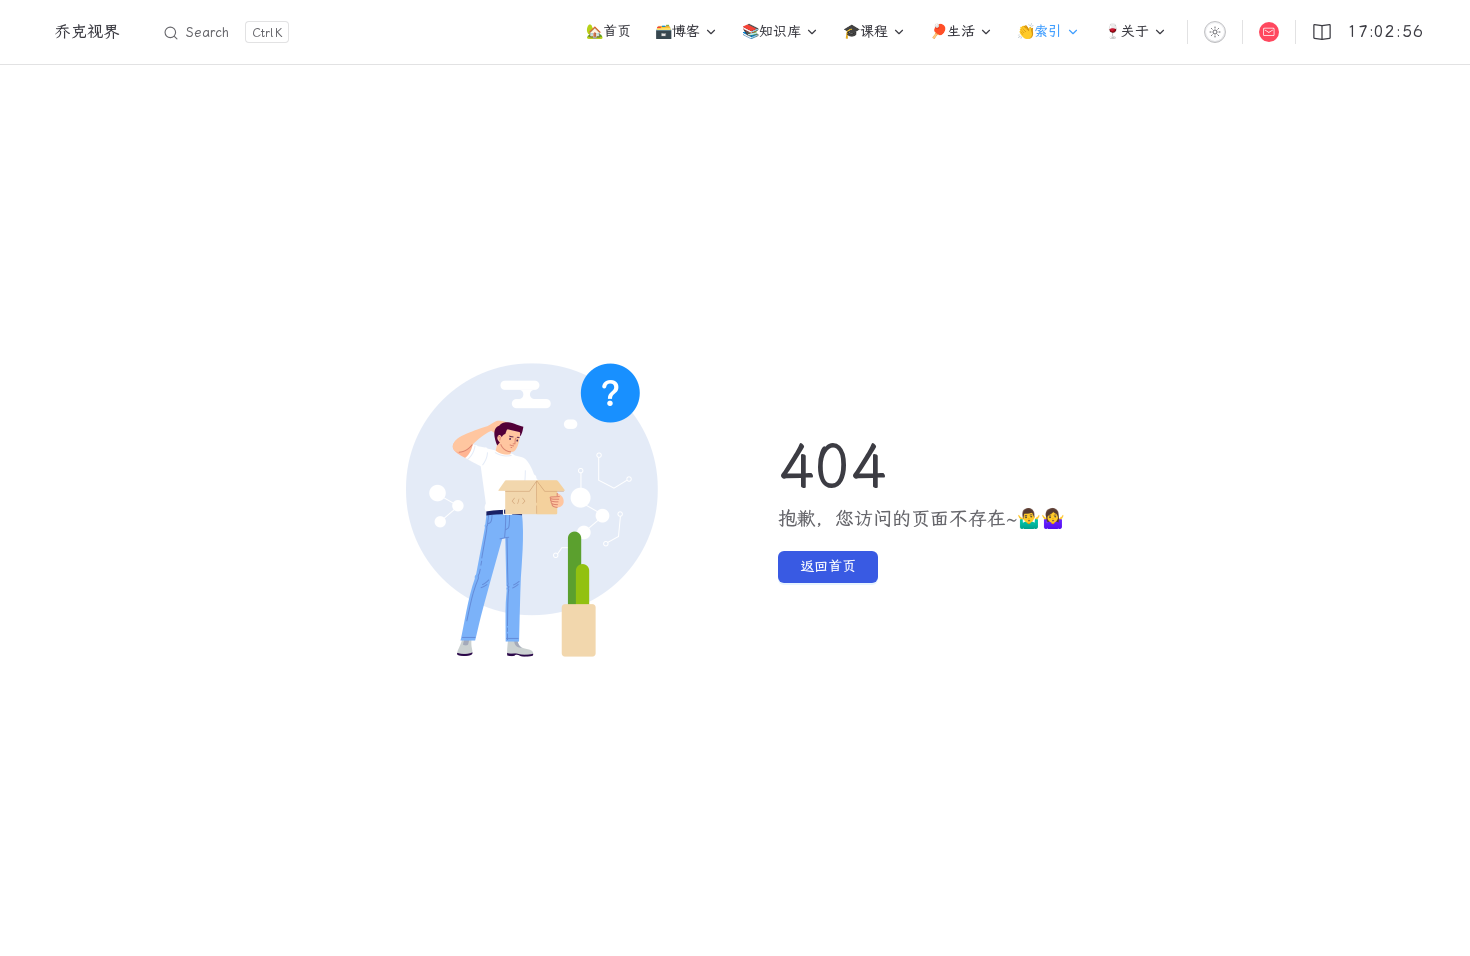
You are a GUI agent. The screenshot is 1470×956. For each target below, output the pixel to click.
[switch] (1215, 32)
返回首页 (828, 566)
